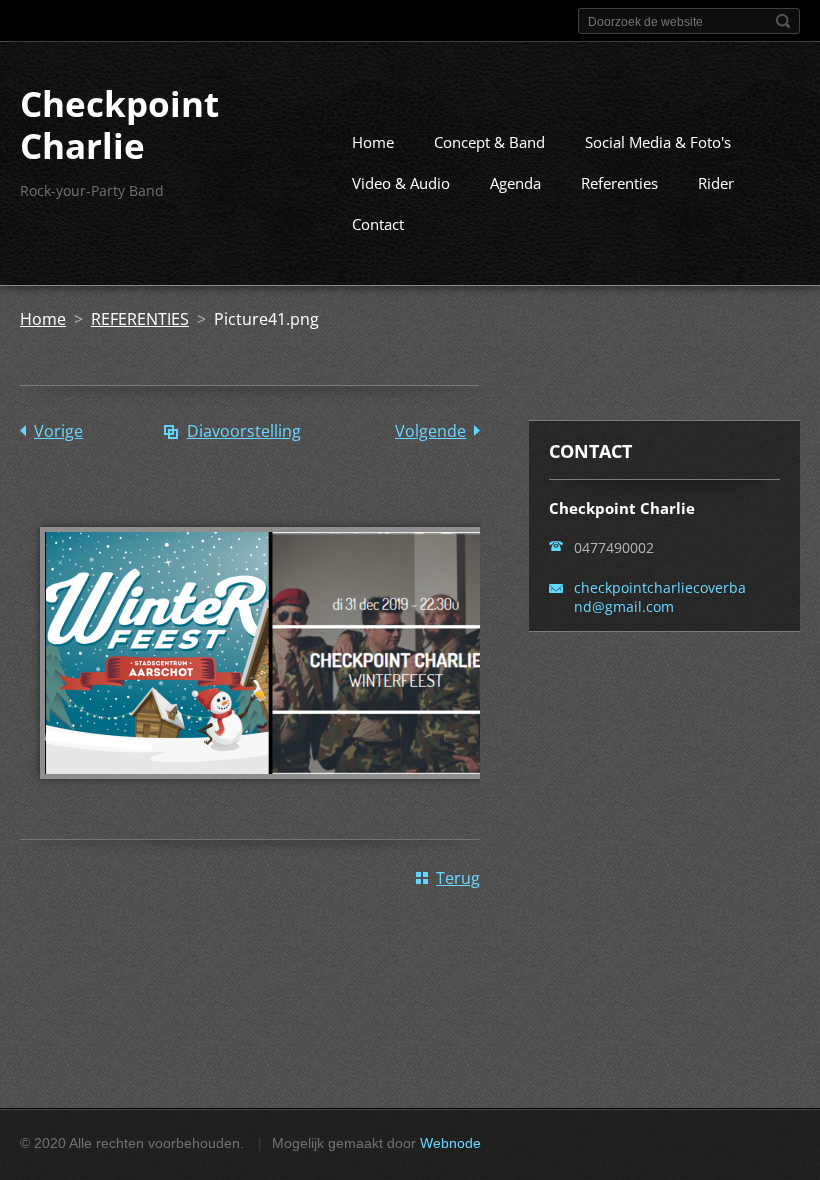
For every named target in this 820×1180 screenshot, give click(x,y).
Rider (716, 183)
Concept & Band (489, 142)
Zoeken (783, 21)
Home (373, 142)
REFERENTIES (140, 319)
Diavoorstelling (244, 431)
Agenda (515, 183)
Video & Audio (401, 183)
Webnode (450, 1143)
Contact (378, 224)
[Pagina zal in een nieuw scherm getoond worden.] (270, 793)
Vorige (58, 431)
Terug (458, 878)
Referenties (619, 183)
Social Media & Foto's (658, 142)
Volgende (430, 431)
